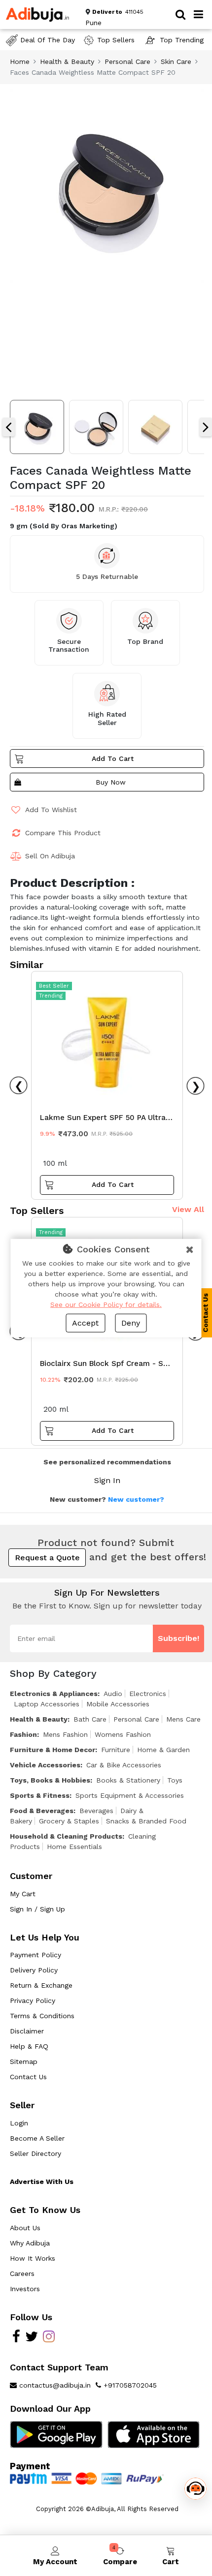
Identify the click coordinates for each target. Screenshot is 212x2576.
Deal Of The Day (48, 40)
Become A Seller (37, 2138)
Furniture (116, 1750)
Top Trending (182, 40)
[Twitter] (32, 2339)
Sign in (107, 1480)
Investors (25, 2289)
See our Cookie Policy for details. (106, 1304)
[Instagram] (49, 2339)
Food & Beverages (42, 1811)
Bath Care (90, 1719)
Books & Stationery (128, 1780)
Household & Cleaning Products (66, 1836)
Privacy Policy (33, 2000)
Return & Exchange (41, 1985)
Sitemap (24, 2061)
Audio (113, 1694)
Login (19, 2123)
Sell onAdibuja (50, 856)
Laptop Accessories (47, 1704)
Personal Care (127, 61)
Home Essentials (74, 1847)
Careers (22, 2273)
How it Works (33, 2258)
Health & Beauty (67, 61)
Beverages (96, 1811)
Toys (175, 1780)
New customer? (136, 1499)
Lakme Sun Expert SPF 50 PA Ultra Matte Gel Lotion (103, 1120)
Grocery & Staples (69, 1821)
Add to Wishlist (51, 810)
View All (188, 1209)
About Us (25, 2228)
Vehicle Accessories (45, 1765)
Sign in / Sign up (37, 1909)
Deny (131, 1323)
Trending (51, 996)
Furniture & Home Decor (53, 1750)
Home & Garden (163, 1750)
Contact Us (28, 2077)
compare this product (63, 833)
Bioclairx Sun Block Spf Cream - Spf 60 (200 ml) (105, 1366)
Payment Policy (35, 1955)
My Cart (23, 1894)
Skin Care (176, 61)
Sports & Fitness (40, 1795)
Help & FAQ (29, 2046)
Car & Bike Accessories (124, 1765)
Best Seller (54, 986)
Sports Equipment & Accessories (130, 1795)
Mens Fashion (65, 1734)
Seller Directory (35, 2153)
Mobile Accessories (118, 1704)
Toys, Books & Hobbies (50, 1780)
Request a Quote (47, 1558)
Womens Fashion (123, 1734)
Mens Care (183, 1719)
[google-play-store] (56, 2434)
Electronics (148, 1694)
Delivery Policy (34, 1970)
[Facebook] (16, 2339)
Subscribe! (178, 1638)
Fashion (23, 1734)
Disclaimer (27, 2031)
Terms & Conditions (42, 2016)
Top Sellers (116, 40)
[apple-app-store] (154, 2434)
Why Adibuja (30, 2243)
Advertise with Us (42, 2182)
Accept (85, 1323)
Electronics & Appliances (54, 1694)
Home (20, 61)
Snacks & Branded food (146, 1821)
